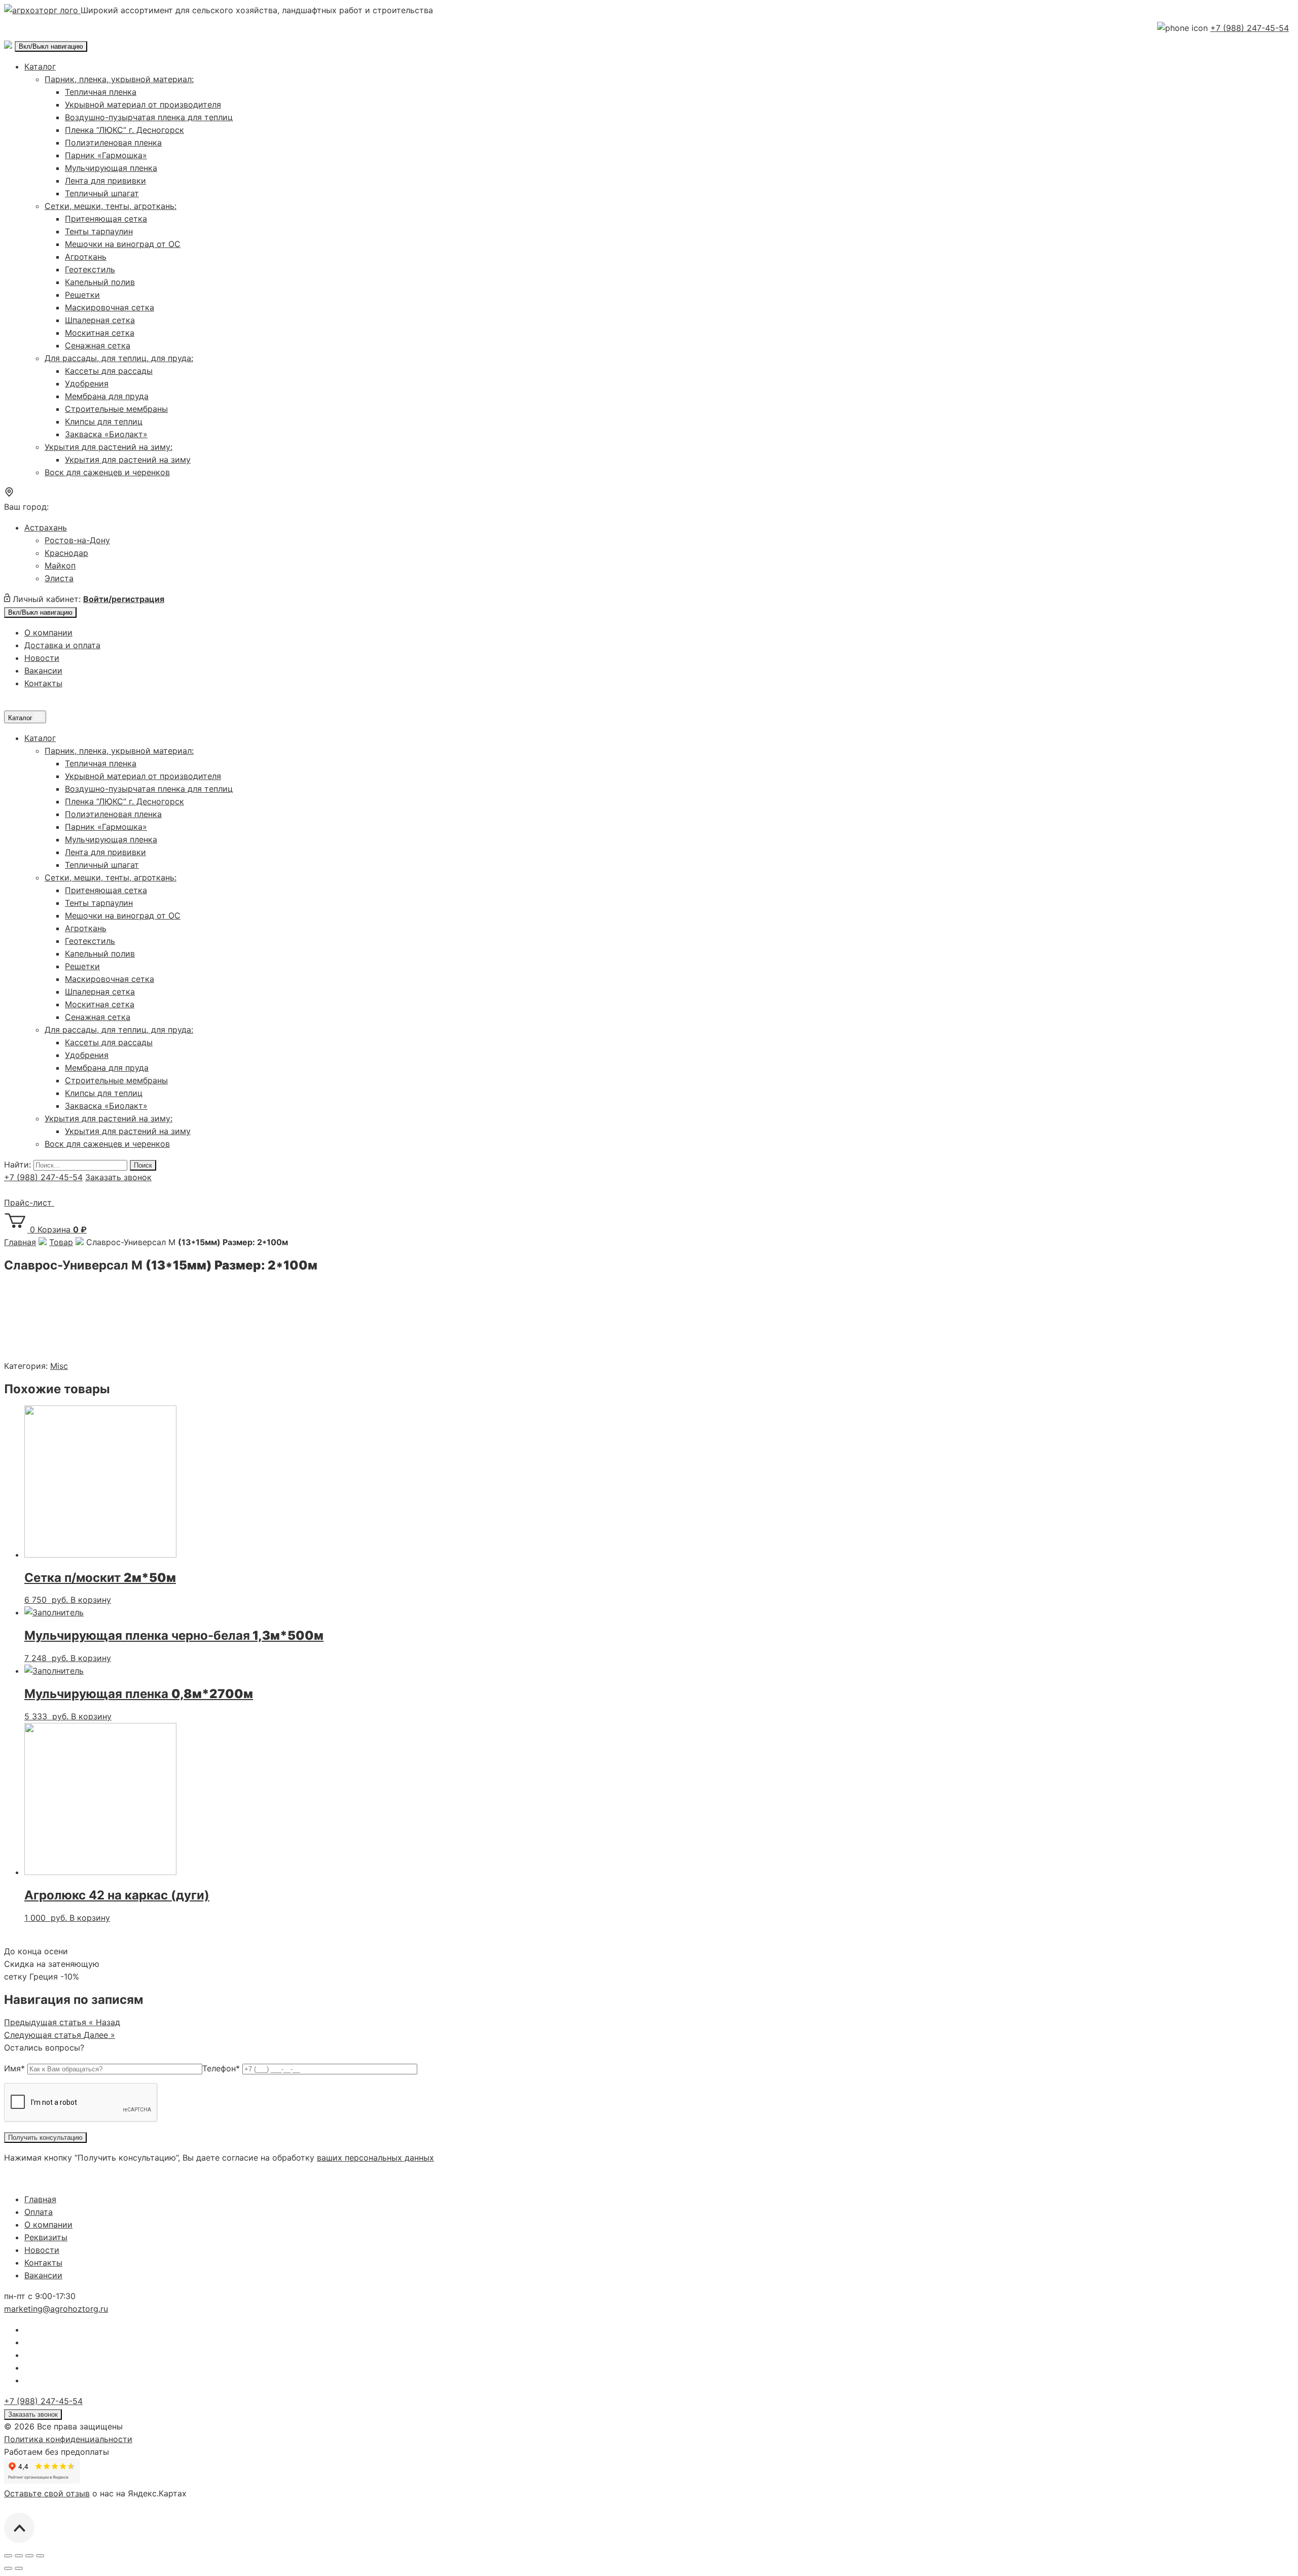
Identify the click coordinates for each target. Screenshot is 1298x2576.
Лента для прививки (105, 181)
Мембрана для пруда (107, 396)
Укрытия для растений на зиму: (109, 447)
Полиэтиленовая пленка (113, 143)
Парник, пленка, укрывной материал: (119, 79)
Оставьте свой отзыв (47, 2493)
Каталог (40, 66)
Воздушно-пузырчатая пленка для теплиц (149, 117)
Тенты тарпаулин (99, 231)
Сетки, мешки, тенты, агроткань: (111, 206)
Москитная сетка (100, 333)
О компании (48, 632)
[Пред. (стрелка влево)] (8, 2568)
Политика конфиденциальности (68, 2439)
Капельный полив (100, 282)
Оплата (39, 2212)
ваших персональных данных (375, 2158)
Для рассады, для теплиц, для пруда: (119, 358)
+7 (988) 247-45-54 (1250, 28)
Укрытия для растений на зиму (128, 460)
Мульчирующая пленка (111, 168)
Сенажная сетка (98, 345)
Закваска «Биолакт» (106, 434)
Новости (42, 658)
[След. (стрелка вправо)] (19, 2568)
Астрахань (46, 527)
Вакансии (43, 671)
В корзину (91, 1600)
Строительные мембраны (116, 409)
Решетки (82, 295)
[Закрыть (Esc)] (8, 2556)
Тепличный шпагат (102, 193)
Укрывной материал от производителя (143, 104)
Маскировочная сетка (110, 307)
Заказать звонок (118, 1177)
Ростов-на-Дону (77, 540)
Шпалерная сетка (100, 320)
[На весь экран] (29, 2556)
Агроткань (86, 257)
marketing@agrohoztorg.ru (56, 2309)
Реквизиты (46, 2237)
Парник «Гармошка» (106, 155)
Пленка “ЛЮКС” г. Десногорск (124, 130)
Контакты (43, 683)
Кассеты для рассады (109, 371)
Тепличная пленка (101, 92)
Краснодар (66, 553)
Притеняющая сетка (106, 219)
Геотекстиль (90, 269)
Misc (59, 1366)
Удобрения (87, 383)
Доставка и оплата (62, 645)
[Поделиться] (19, 2556)
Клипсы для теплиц (104, 421)
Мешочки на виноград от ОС (123, 244)
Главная (40, 2199)
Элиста (59, 578)
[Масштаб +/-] (40, 2556)
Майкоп (60, 566)
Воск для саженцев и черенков (107, 472)
